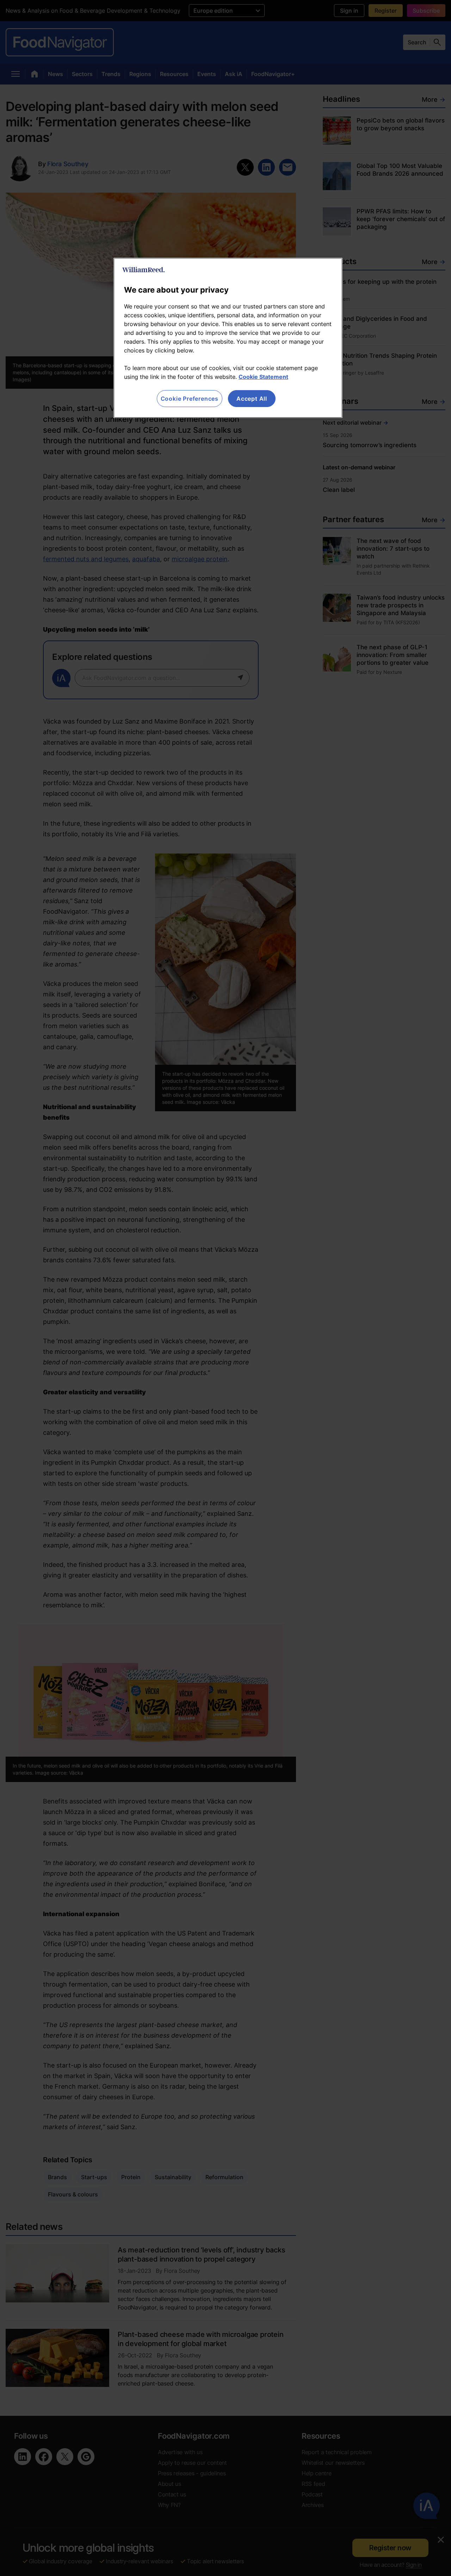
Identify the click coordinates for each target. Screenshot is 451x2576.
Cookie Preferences (190, 399)
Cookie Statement (263, 377)
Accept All (252, 399)
